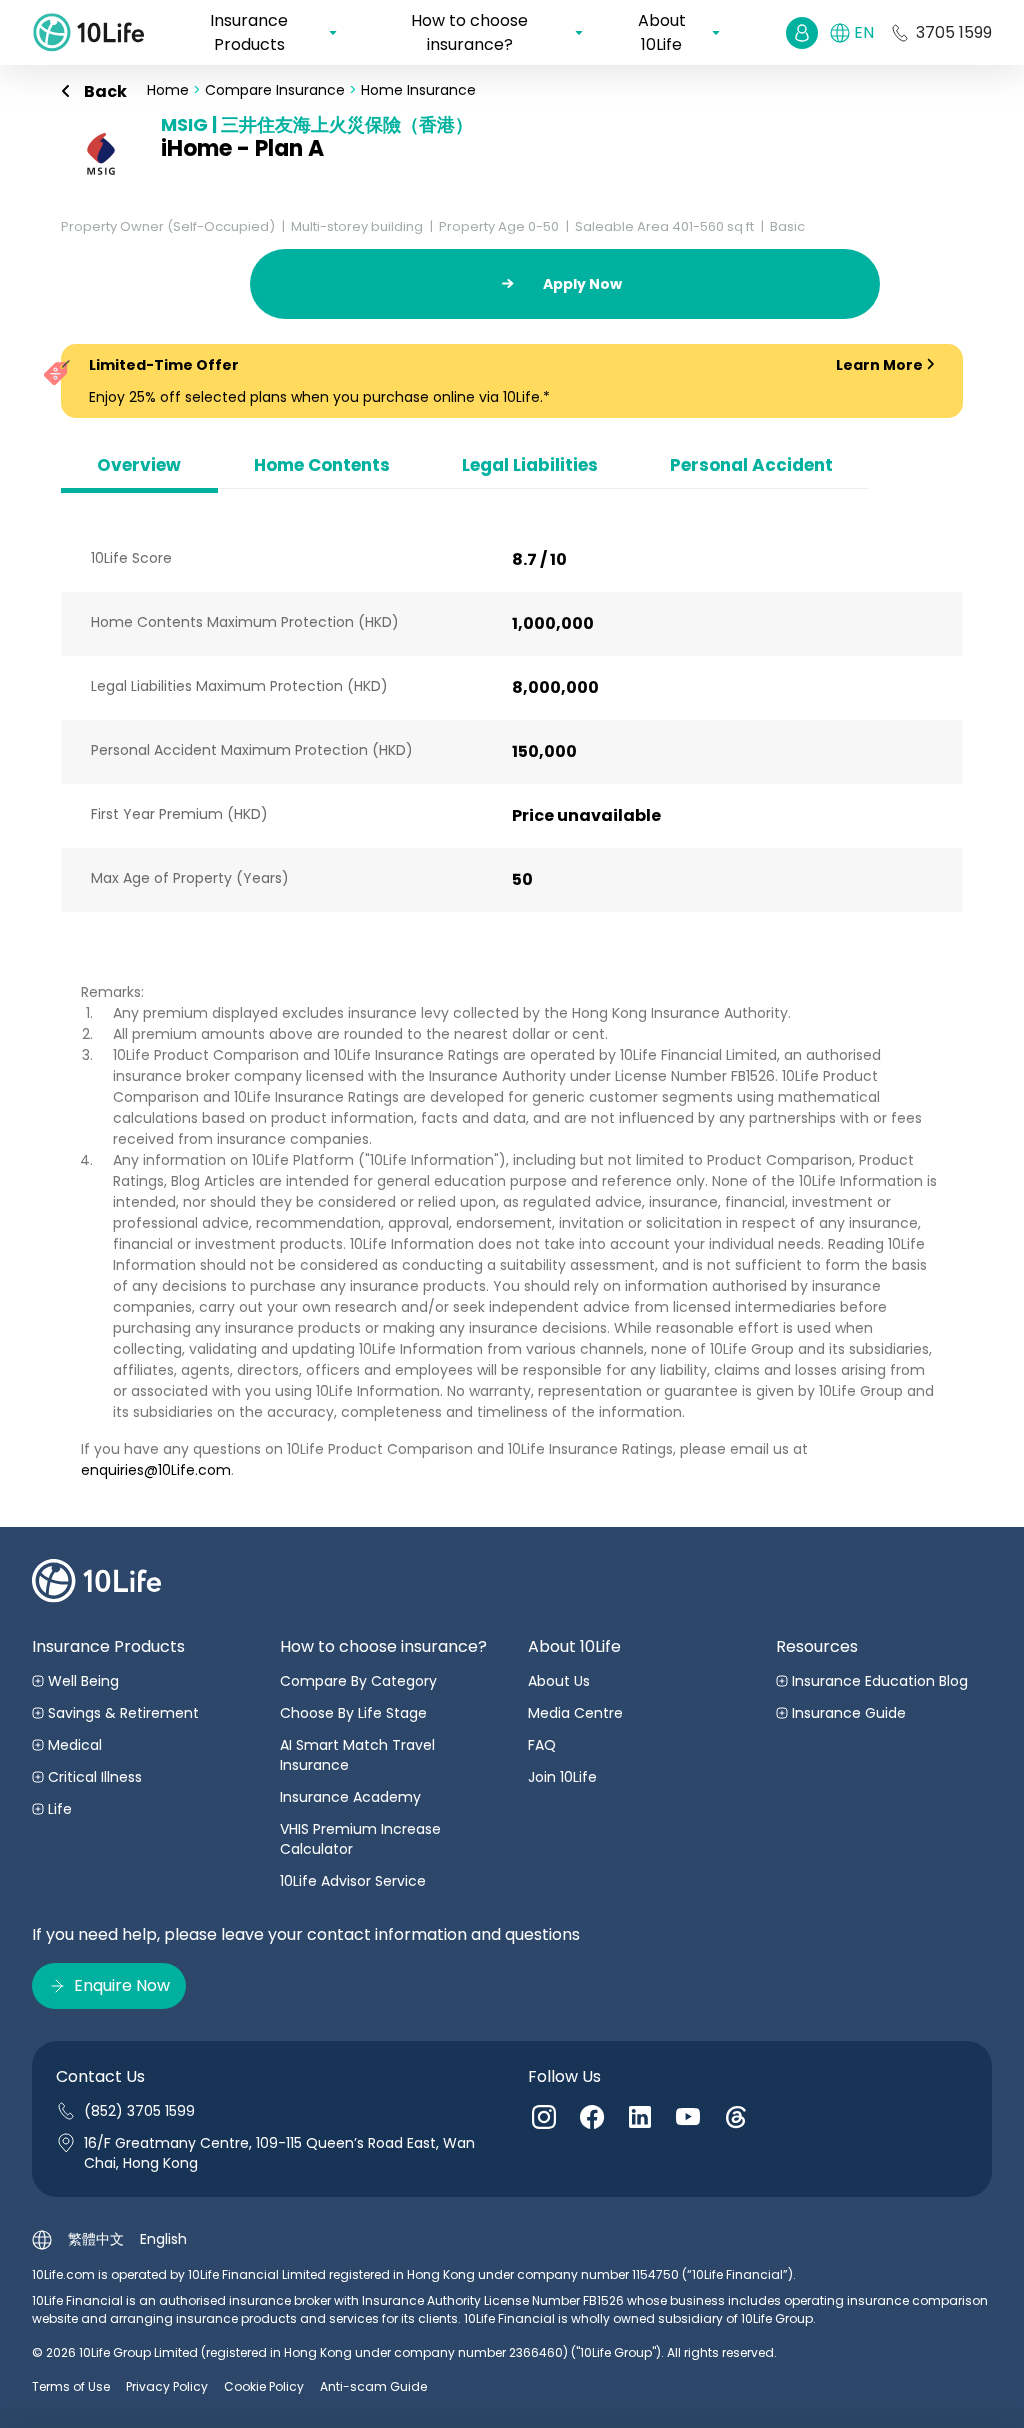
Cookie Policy (264, 2386)
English (163, 2239)
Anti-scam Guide (373, 2386)
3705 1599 (954, 32)
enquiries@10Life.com (156, 1470)
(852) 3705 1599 (139, 2111)
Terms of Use (71, 2386)
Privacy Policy (167, 2386)
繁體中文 (96, 2239)
